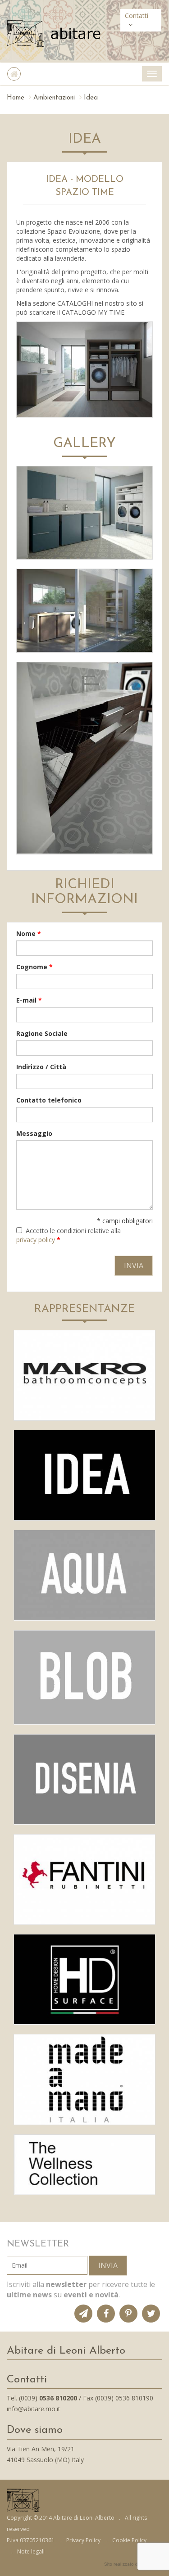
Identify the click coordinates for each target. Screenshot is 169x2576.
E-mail (29, 1000)
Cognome (34, 967)
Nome (29, 933)
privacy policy (36, 1240)
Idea (91, 98)
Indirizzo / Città (41, 1067)
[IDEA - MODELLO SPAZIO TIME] (85, 370)
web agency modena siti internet (133, 2564)
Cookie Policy (129, 2540)
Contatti (137, 16)
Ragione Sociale (42, 1033)
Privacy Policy (83, 2540)
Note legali (31, 2551)
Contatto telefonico (49, 1100)
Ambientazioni (54, 98)
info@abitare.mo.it (34, 2409)
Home (16, 98)
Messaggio (34, 1133)
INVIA (108, 2265)
